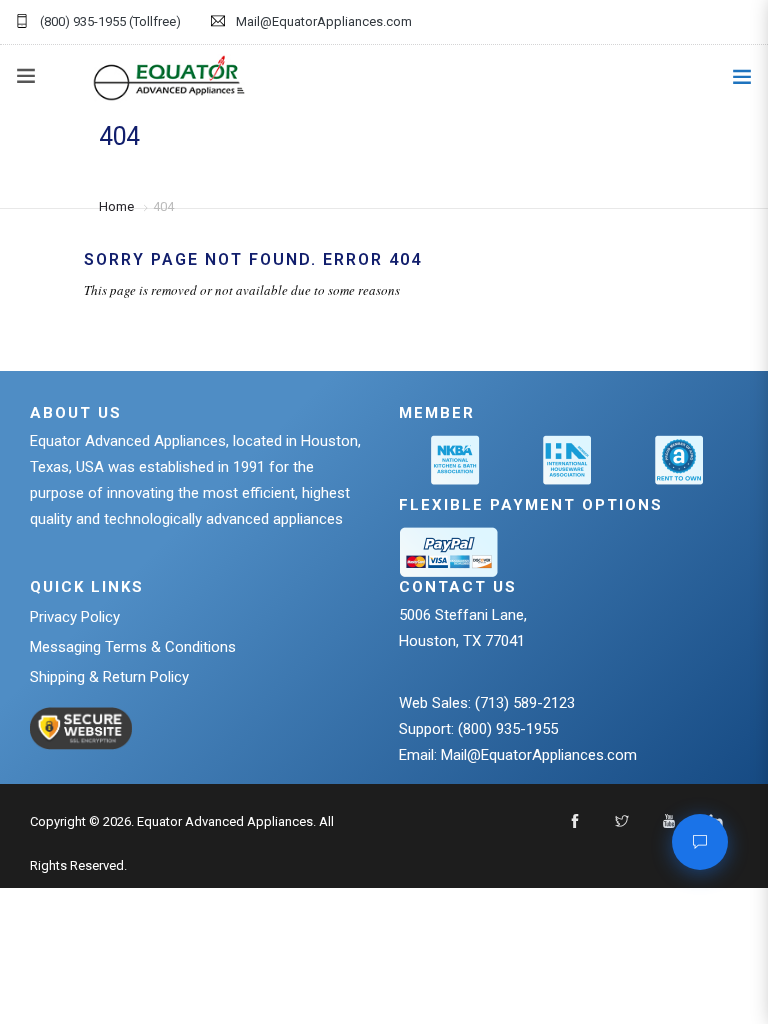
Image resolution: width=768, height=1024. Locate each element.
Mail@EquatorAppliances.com (324, 21)
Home (116, 206)
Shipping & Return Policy (109, 677)
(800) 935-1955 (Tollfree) (110, 21)
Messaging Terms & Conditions (133, 647)
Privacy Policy (75, 617)
